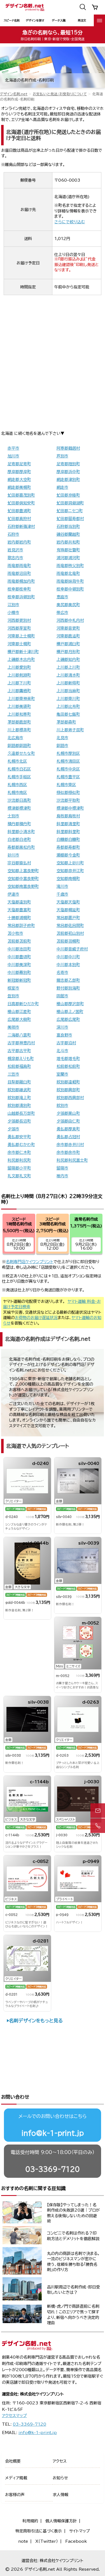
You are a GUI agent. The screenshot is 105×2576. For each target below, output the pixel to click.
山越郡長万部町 (21, 1113)
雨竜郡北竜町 (68, 573)
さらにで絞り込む (70, 222)
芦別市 (62, 456)
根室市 (13, 988)
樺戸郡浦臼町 (68, 644)
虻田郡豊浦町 (19, 511)
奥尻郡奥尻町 (68, 605)
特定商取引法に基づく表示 (39, 2531)
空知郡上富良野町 (23, 871)
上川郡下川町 (19, 683)
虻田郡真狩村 (19, 519)
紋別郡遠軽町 (68, 1082)
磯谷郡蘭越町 (68, 534)
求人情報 (60, 2495)
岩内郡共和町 (68, 542)
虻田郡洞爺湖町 (70, 503)
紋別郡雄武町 (19, 1090)
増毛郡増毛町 (68, 1059)
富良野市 (64, 1035)
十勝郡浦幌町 (19, 918)
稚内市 (62, 1176)
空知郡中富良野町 (23, 879)
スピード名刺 (12, 20)
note (23, 2541)
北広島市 (15, 738)
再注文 (82, 20)
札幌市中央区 (68, 769)
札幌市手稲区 (19, 777)
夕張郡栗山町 (68, 1113)
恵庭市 (62, 597)
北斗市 (62, 1051)
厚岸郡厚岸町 (19, 472)
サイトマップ (80, 2531)
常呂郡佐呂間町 (70, 926)
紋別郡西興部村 (70, 1098)
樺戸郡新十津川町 (23, 652)
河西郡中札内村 (70, 620)
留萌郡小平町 (19, 1168)
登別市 (13, 996)
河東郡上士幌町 (21, 636)
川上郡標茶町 (19, 730)
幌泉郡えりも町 (21, 1059)
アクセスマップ (14, 2416)
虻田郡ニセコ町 (70, 511)
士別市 (13, 816)
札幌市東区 (66, 785)
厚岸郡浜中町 (68, 472)
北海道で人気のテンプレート (38, 1446)
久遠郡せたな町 (21, 753)
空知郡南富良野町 (23, 886)
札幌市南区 (17, 793)
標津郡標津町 (19, 808)
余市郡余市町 (68, 1152)
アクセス (60, 2461)
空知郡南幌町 (68, 879)
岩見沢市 (15, 550)
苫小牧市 (15, 933)
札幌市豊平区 (68, 777)
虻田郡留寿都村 (70, 519)
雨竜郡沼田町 (19, 573)
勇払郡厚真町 (68, 1129)
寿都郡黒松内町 (21, 847)
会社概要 (13, 2461)
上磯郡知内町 (68, 660)
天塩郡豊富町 (19, 910)
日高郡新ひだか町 (23, 1004)
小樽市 (13, 613)
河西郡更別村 (19, 620)
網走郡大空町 (19, 480)
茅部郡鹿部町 (19, 722)
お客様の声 (15, 2495)
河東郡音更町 (68, 628)
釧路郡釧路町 (19, 746)
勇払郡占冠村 (68, 1137)
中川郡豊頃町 (19, 957)
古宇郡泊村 (66, 1043)
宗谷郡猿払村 (19, 863)
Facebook (76, 2541)
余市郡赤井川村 (70, 1145)
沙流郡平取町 (68, 800)
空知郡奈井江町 (70, 871)
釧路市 (62, 746)
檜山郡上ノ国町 (70, 1012)
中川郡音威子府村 (72, 949)
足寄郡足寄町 (19, 464)
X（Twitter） (47, 2541)
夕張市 (13, 1129)
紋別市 (62, 1106)
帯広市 (62, 613)
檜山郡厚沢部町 (70, 1004)
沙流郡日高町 (19, 800)
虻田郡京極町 (68, 495)
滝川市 (62, 886)
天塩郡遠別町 (19, 902)
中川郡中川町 (68, 957)
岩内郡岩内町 (19, 542)
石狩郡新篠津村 (21, 526)
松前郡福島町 (19, 1066)
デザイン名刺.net (14, 94)
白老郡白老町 (19, 839)
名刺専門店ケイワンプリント (30, 1262)
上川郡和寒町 (19, 714)
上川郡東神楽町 (21, 699)
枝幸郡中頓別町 (70, 589)
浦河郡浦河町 (68, 558)
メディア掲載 (16, 2478)
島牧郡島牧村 (68, 816)
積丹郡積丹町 (19, 824)
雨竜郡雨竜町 (19, 566)
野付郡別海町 (68, 988)
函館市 (62, 996)
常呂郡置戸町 (68, 918)
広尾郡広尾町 (68, 1019)
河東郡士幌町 (19, 644)
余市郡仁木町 (19, 1152)
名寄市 (62, 972)
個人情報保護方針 (61, 2521)
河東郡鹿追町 (68, 636)
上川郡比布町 (68, 706)
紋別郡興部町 (68, 1090)
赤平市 (13, 448)
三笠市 (13, 1074)
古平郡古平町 (19, 1051)
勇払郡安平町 (19, 1137)
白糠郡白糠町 (68, 839)
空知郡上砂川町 (70, 863)
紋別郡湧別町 (19, 1106)
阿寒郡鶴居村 (68, 448)
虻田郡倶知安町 (21, 503)
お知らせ (60, 2478)
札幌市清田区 (68, 761)
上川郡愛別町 (19, 667)
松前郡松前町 (68, 1066)
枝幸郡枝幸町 (19, 589)
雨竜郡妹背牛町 (70, 581)
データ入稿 (59, 20)
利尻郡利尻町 (19, 1160)
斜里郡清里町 (68, 824)
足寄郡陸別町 (68, 464)
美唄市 (13, 1027)
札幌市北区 (17, 761)
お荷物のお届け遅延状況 (36, 1318)
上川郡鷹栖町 (19, 691)
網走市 (62, 487)
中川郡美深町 (19, 965)
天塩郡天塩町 (68, 902)
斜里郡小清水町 (21, 832)
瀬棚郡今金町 (68, 855)
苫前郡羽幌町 (68, 941)
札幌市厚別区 (68, 753)
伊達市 (13, 894)
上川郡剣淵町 (19, 675)
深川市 (62, 1027)
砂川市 (13, 855)
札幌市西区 (17, 785)
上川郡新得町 (68, 683)
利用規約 (30, 2521)
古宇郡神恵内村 (21, 1043)
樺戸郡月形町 (68, 652)
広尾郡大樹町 (19, 1019)
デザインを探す (35, 20)
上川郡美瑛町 (19, 706)
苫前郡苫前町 (19, 941)
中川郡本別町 (68, 965)
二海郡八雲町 (19, 1035)
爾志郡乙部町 (68, 980)
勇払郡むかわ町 (21, 1145)
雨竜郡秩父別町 (70, 566)
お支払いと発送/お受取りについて (60, 94)
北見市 (62, 738)
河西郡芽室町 (19, 628)
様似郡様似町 (68, 793)
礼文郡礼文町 (19, 1176)
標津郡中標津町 (70, 808)
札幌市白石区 (19, 769)
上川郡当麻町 (68, 691)
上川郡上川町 (68, 667)
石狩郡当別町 (68, 526)
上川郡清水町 (68, 675)
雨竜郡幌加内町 (21, 581)
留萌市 (62, 1168)
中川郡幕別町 (19, 972)
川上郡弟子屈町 (70, 730)
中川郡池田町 (19, 949)
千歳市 (62, 894)
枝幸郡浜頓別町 (21, 597)
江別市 (13, 605)
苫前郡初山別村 (70, 933)
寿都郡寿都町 (68, 847)
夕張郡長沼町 (19, 1121)
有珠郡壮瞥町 (68, 550)
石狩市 (13, 534)
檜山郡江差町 (19, 1012)
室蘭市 (62, 1074)
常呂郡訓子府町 (21, 926)
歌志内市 (15, 558)
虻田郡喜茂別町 (21, 495)
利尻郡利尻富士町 (72, 1160)
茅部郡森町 (66, 722)
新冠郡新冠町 (19, 980)
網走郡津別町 (68, 480)
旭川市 (13, 456)
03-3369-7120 (53, 2169)
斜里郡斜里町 (68, 832)
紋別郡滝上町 (19, 1098)
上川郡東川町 (68, 699)
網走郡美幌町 (19, 487)
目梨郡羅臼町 (19, 1082)
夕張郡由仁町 (68, 1121)
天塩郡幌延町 (68, 910)
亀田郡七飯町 (68, 714)
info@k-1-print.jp (53, 2133)
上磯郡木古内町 (21, 660)
